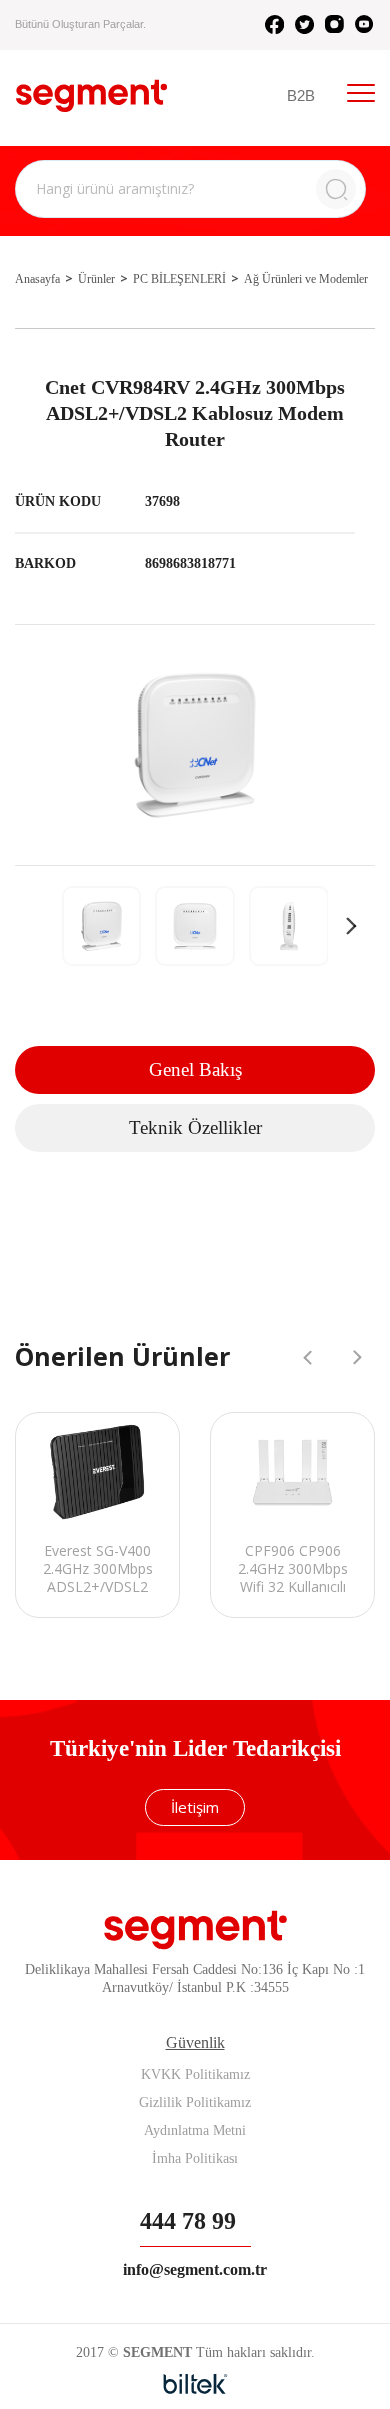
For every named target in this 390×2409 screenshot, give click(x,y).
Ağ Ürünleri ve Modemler (306, 279)
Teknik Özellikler (195, 1127)
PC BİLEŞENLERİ (179, 279)
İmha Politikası (195, 2158)
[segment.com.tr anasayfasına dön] (91, 95)
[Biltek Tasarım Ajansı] (195, 2384)
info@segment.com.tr (195, 2269)
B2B (301, 95)
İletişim (195, 1807)
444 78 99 (188, 2221)
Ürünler (96, 279)
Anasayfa (37, 279)
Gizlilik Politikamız (195, 2102)
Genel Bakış (195, 1069)
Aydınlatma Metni (195, 2130)
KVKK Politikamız (195, 2074)
